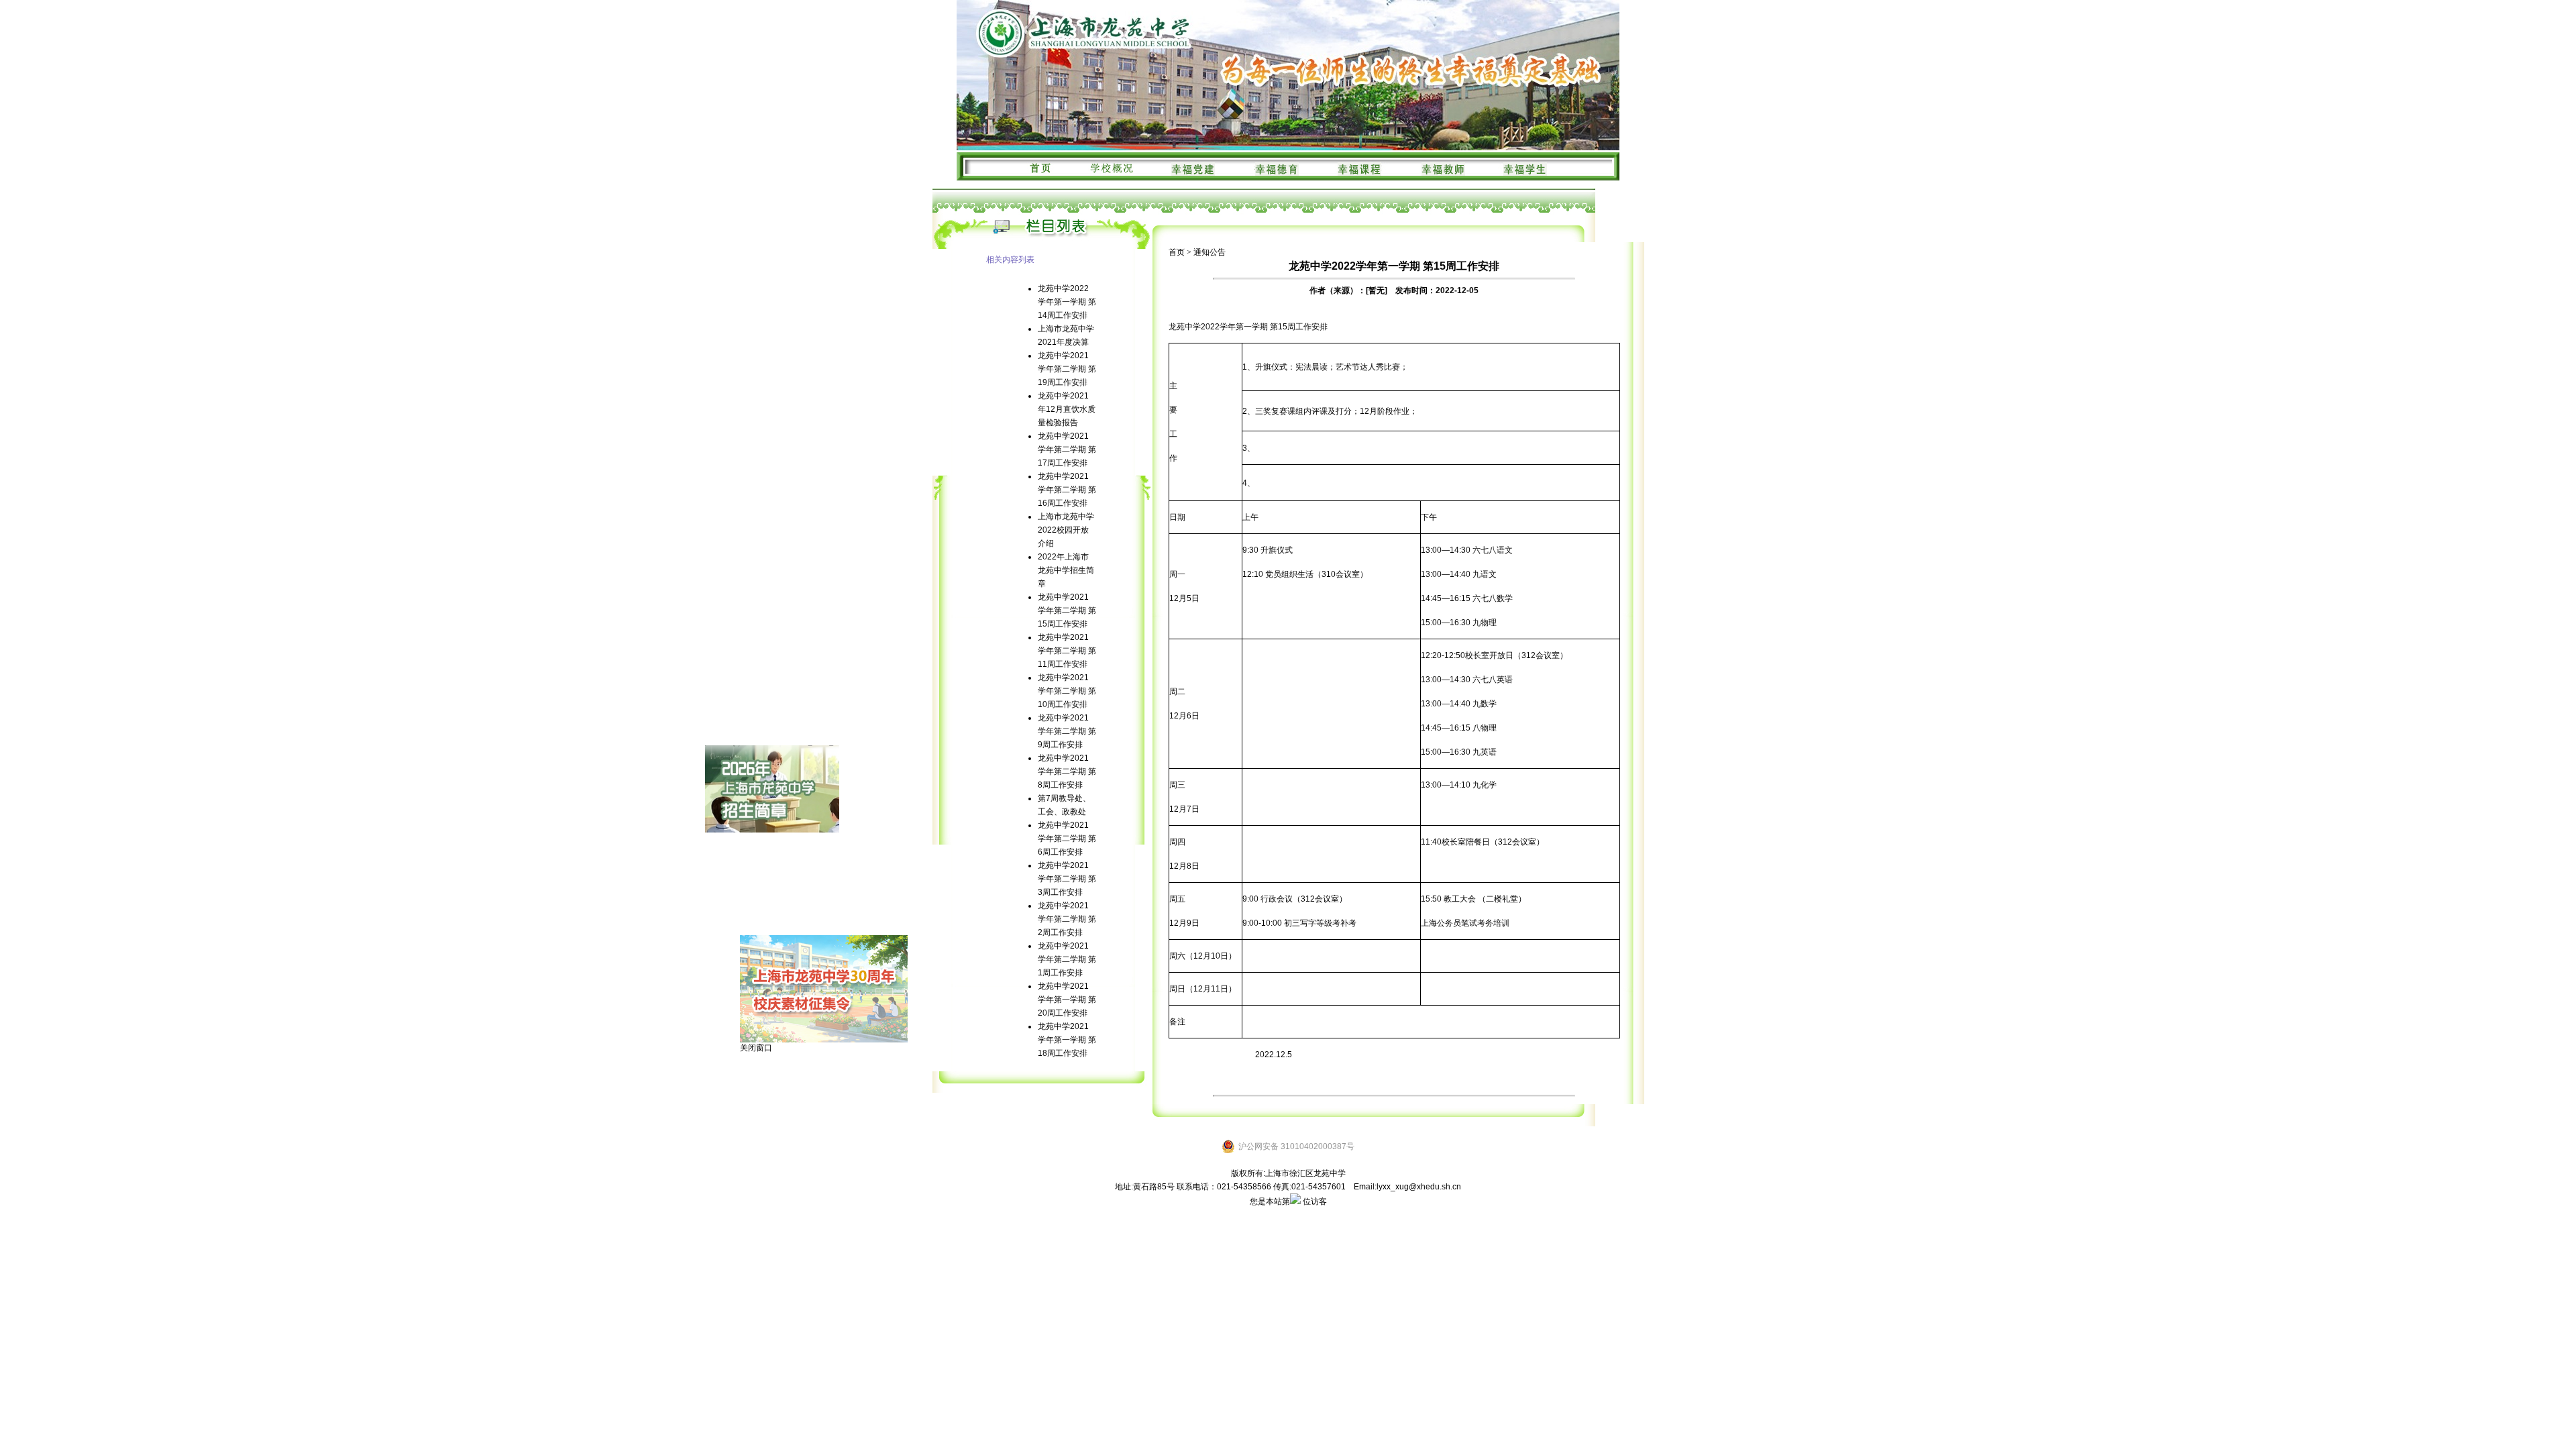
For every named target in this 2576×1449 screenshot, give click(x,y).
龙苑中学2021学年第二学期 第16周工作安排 (1067, 490)
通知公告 (1210, 252)
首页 (1177, 252)
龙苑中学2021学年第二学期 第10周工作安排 (1067, 691)
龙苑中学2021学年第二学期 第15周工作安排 (1067, 610)
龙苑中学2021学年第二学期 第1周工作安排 (1067, 959)
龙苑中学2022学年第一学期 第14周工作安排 (1067, 302)
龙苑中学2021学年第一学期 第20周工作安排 (1067, 1000)
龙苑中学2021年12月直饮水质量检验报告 (1067, 409)
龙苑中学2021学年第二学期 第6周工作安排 (1067, 839)
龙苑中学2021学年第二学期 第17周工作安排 (1067, 449)
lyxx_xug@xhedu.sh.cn (1419, 1187)
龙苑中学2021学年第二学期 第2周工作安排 (1067, 919)
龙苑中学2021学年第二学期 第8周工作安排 (1067, 771)
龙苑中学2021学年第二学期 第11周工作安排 (1067, 651)
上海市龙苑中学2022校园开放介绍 (1066, 530)
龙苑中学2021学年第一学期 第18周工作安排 (1067, 1040)
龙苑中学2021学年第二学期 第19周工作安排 (1067, 369)
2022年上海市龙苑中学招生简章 (1066, 570)
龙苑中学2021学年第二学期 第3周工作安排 (1067, 879)
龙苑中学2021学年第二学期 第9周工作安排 (1067, 731)
